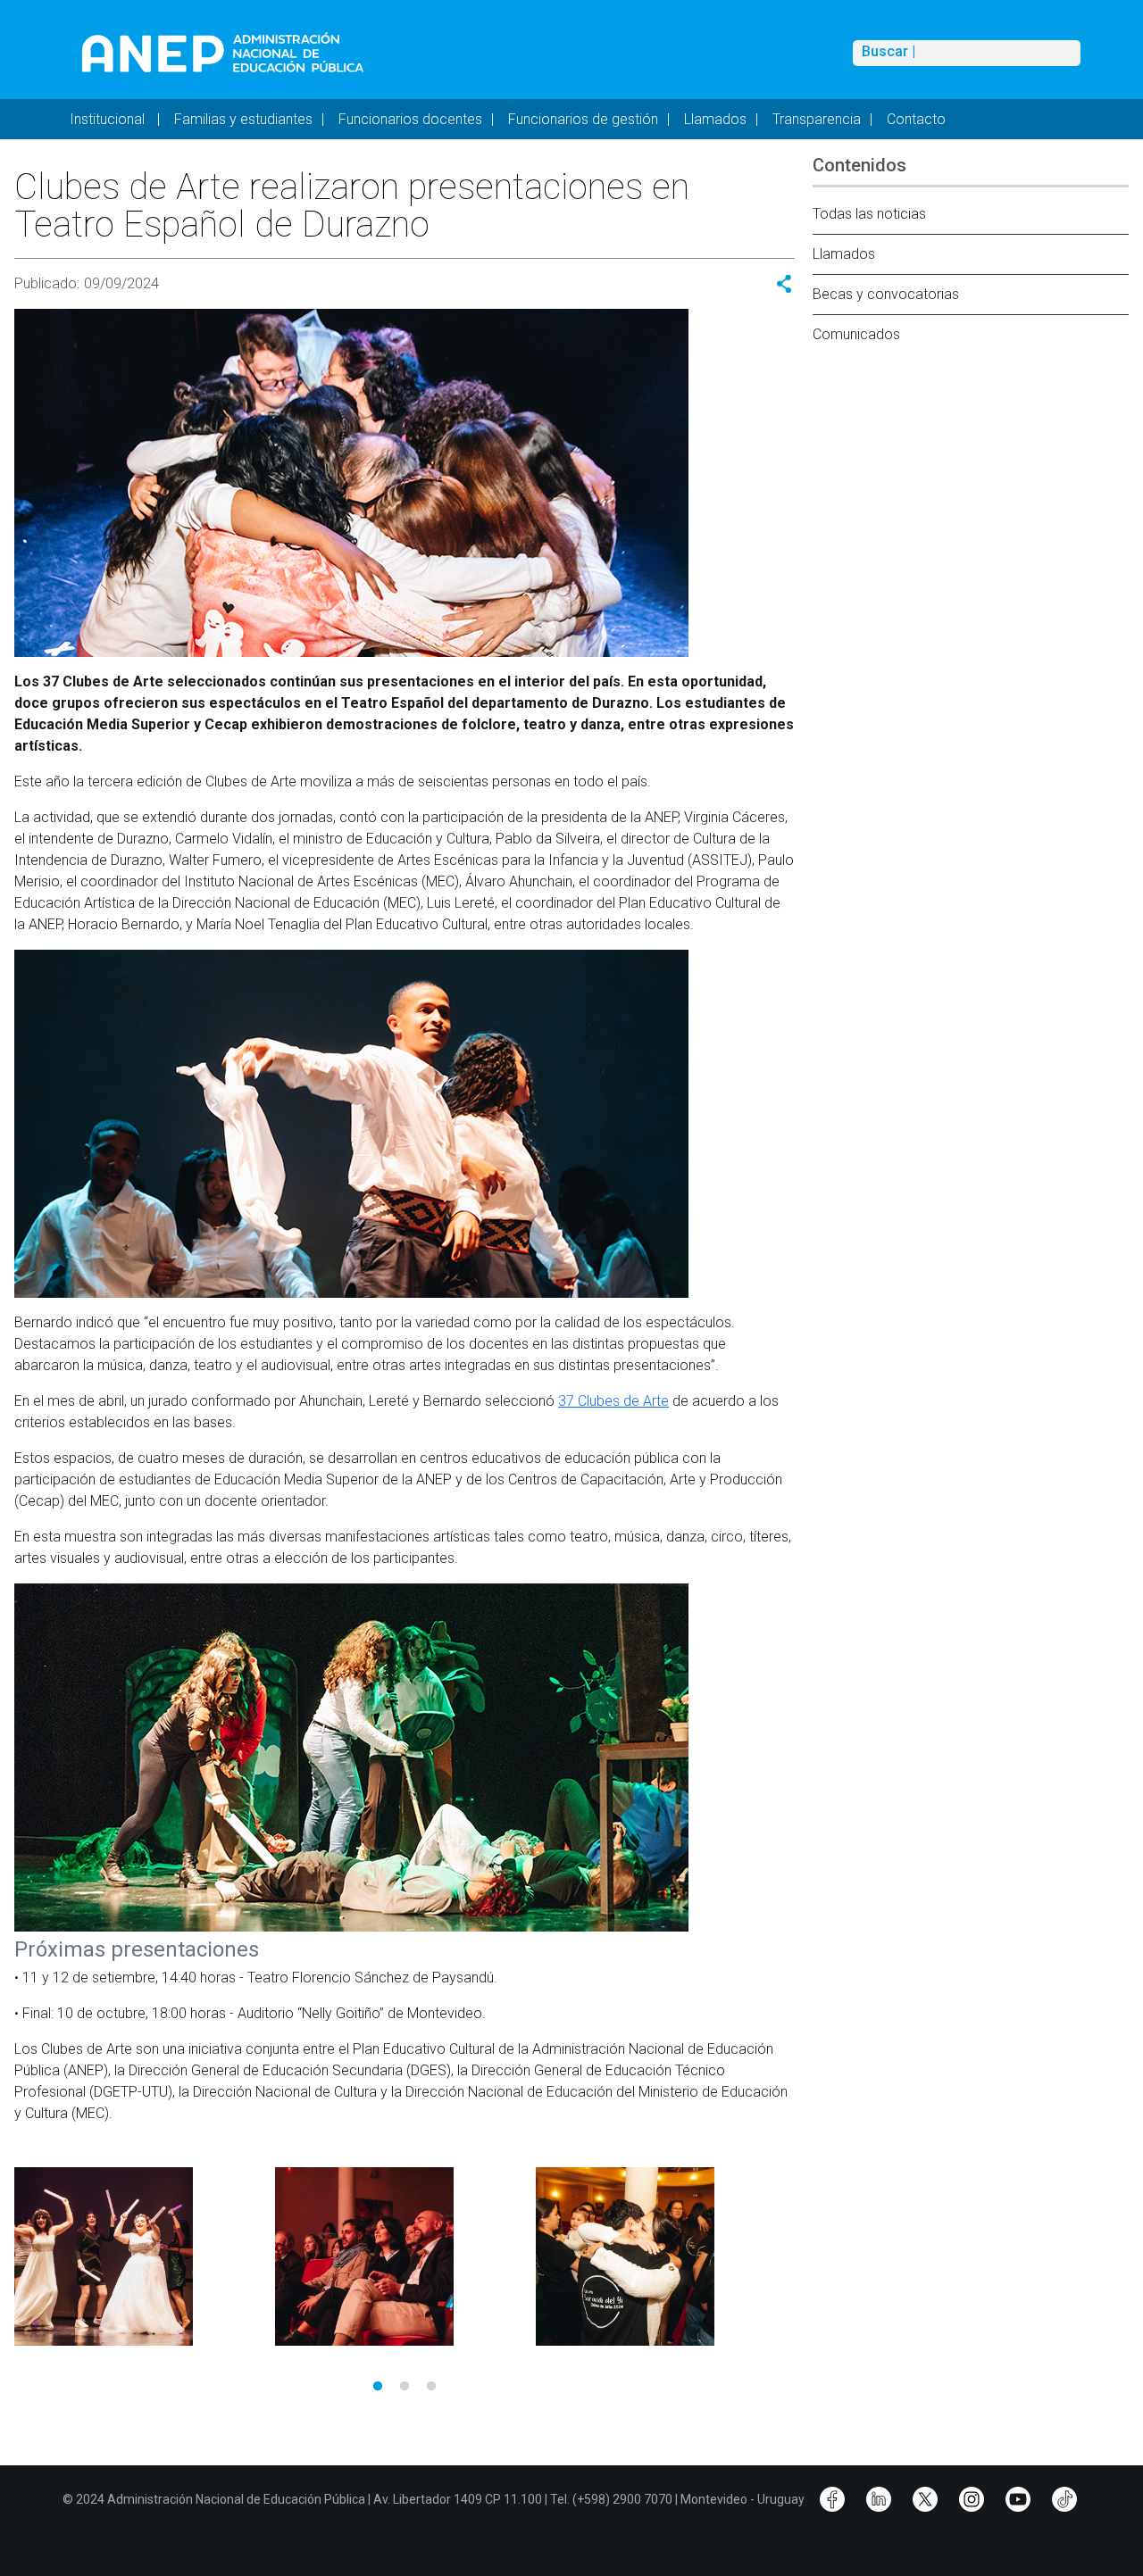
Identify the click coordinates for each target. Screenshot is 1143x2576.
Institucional (109, 119)
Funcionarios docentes (410, 119)
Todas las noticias (869, 214)
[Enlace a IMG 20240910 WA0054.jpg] (396, 2256)
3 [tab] (431, 2387)
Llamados (715, 119)
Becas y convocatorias (886, 294)
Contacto (916, 119)
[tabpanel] (136, 2256)
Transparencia (817, 119)
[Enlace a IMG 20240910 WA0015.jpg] (657, 2256)
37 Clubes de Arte (613, 1401)
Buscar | (889, 52)
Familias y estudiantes (243, 119)
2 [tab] (405, 2387)
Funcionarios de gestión (583, 119)
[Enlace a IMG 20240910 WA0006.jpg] (136, 2256)
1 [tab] (378, 2387)
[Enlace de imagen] (222, 52)
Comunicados (856, 334)
